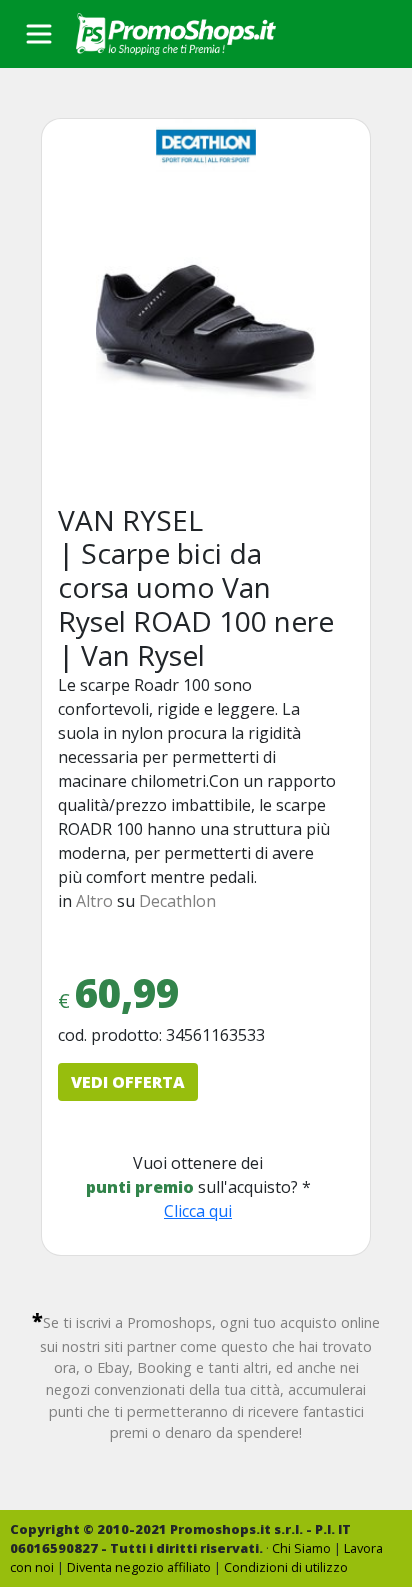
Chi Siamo (301, 1548)
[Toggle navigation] (39, 34)
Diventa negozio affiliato (139, 1567)
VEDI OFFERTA (128, 1082)
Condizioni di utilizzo (286, 1567)
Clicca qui (198, 1211)
